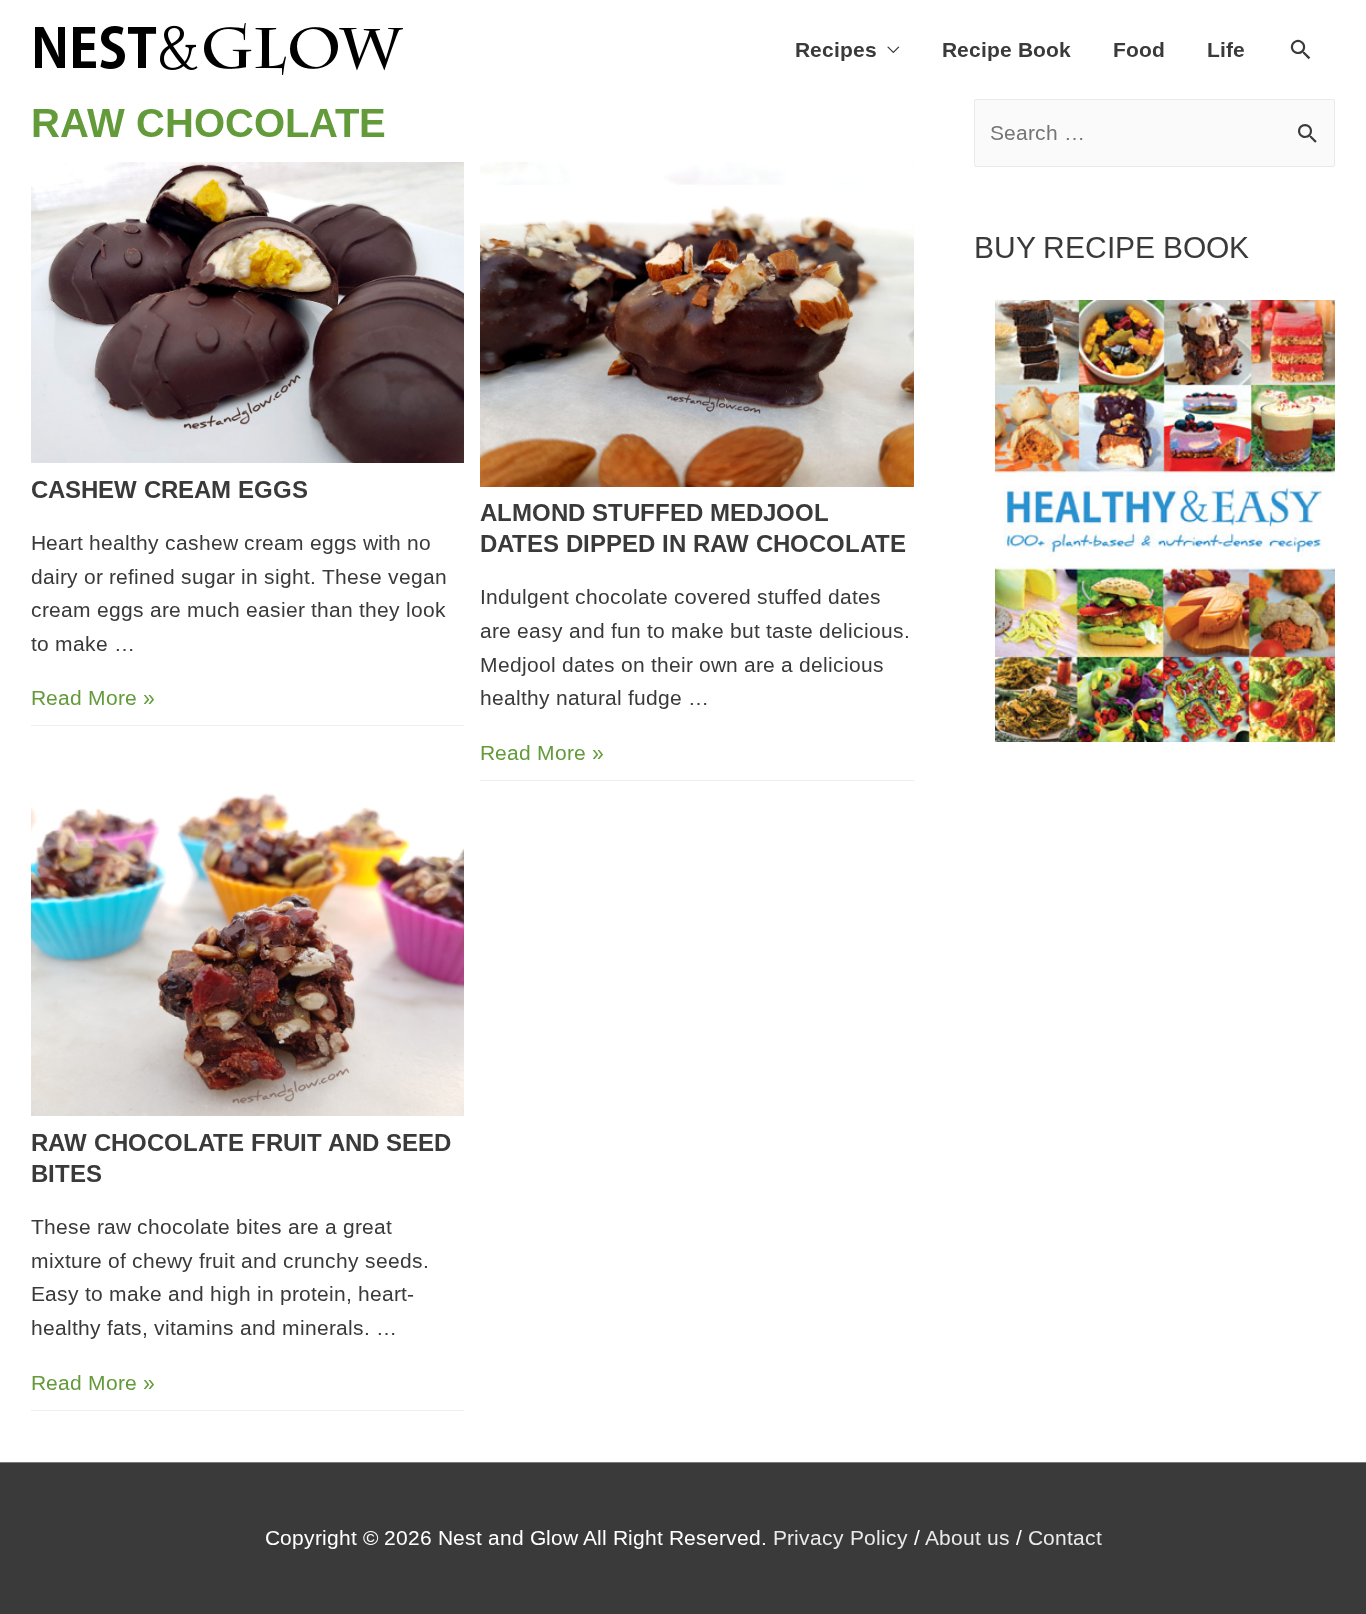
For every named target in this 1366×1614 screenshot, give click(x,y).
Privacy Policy (840, 1537)
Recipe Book (1006, 49)
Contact (1065, 1537)
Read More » (93, 697)
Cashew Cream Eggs (169, 489)
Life (1226, 49)
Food (1139, 49)
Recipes (836, 49)
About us (967, 1537)
